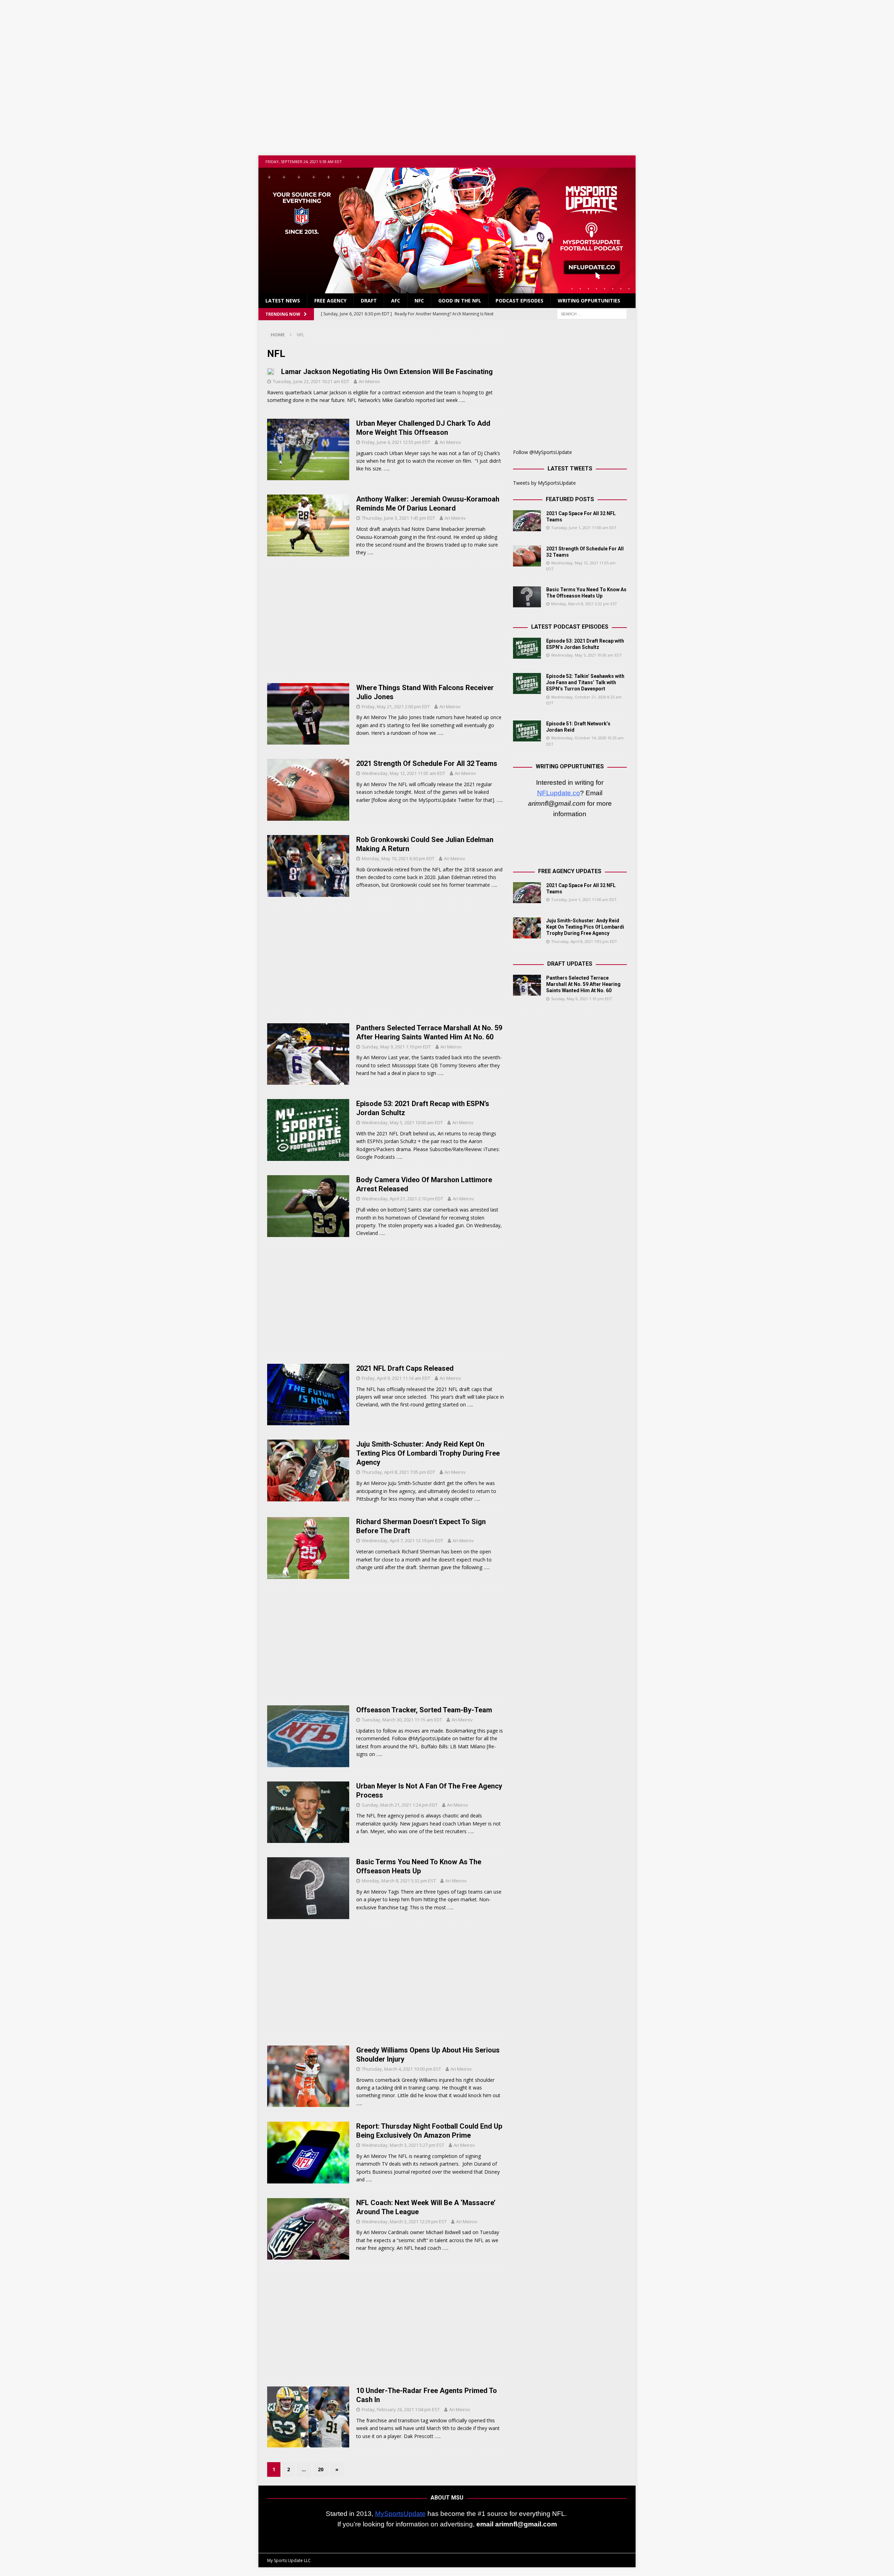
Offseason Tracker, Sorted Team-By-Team (424, 1710)
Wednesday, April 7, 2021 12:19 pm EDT (402, 1541)
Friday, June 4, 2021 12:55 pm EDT (396, 442)
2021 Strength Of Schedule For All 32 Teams (427, 763)
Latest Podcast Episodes (570, 627)
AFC (396, 301)
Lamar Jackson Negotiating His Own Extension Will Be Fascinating (387, 372)
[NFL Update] (447, 289)
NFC (419, 301)
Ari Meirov (369, 381)
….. (462, 400)
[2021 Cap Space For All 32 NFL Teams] (527, 521)
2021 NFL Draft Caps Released (405, 1368)
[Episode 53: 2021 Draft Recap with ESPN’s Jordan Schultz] (527, 648)
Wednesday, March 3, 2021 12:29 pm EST (404, 2222)
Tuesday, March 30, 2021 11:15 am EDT (402, 1720)
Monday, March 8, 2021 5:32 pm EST (399, 1881)
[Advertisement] (447, 73)
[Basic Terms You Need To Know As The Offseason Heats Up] (527, 597)
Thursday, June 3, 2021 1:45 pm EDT (398, 518)
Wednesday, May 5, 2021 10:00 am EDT (402, 1122)
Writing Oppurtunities (589, 301)
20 (321, 2469)
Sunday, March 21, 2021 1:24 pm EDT (400, 1805)
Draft (369, 301)
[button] (268, 2540)
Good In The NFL (460, 301)
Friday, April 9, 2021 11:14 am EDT (396, 1378)
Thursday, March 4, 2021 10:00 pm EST (401, 2069)
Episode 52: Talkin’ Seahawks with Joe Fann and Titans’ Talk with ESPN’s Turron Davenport (585, 682)
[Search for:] (592, 313)
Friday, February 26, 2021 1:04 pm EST (401, 2409)
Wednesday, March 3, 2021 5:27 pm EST (403, 2145)
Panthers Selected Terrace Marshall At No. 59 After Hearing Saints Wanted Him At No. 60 (583, 984)
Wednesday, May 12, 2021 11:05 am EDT (404, 773)
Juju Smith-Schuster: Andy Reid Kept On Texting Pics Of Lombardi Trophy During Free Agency (428, 1453)
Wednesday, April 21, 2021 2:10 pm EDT (402, 1199)
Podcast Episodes (519, 301)
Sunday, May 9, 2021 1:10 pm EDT (396, 1047)
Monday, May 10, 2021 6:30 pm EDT (398, 858)
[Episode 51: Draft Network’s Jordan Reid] (527, 731)
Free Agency (330, 301)
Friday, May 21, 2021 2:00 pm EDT (396, 707)
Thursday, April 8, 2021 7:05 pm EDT (398, 1472)
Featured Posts (570, 499)
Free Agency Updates (570, 871)
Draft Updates (570, 964)
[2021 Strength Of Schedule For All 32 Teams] (527, 556)
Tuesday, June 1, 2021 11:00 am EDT (584, 528)
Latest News (283, 301)
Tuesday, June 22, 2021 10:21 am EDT (311, 381)
